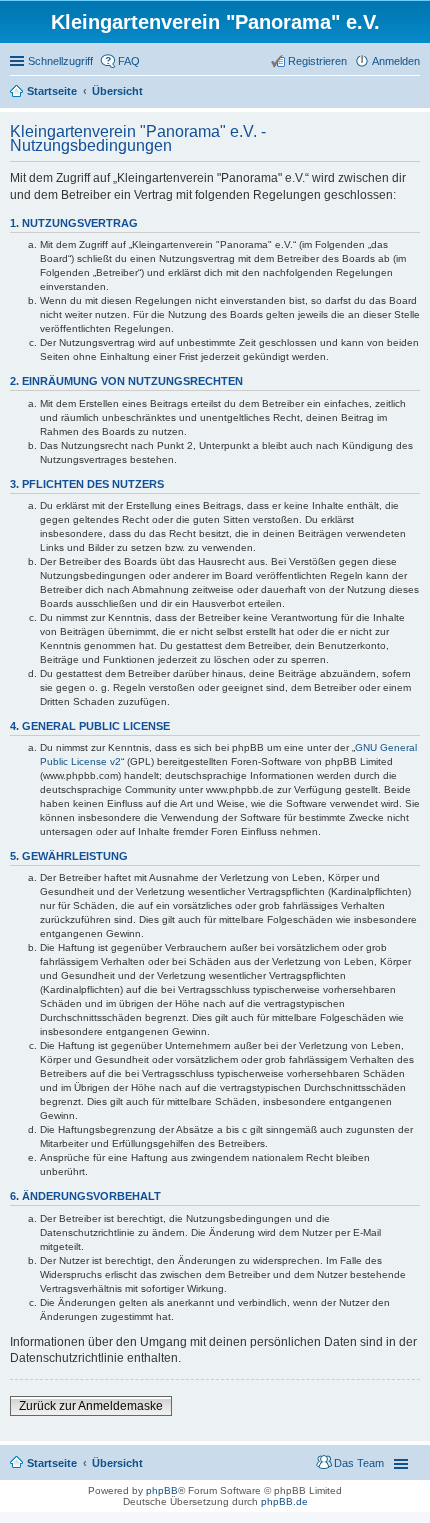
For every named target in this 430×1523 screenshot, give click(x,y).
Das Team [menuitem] (359, 1463)
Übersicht (117, 1463)
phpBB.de (284, 1501)
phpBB (162, 1490)
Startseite (52, 1463)
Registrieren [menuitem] (317, 61)
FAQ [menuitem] (129, 61)
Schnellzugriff (60, 61)
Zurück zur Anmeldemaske (91, 1406)
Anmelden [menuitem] (396, 61)
